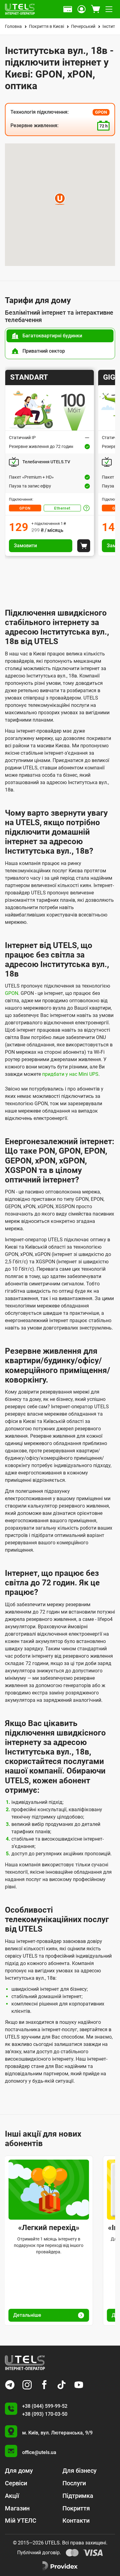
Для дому (19, 2471)
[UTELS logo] (25, 2363)
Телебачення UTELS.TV (46, 462)
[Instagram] (27, 2385)
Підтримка (78, 2496)
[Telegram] (10, 2385)
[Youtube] (79, 2385)
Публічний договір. (39, 2553)
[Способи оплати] (68, 9)
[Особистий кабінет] (82, 9)
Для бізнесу (80, 2471)
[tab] (60, 336)
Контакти (76, 2521)
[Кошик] (96, 9)
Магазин (17, 2508)
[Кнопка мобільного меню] (109, 9)
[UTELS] (20, 9)
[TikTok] (62, 2385)
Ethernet (62, 508)
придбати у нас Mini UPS (70, 1074)
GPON (25, 508)
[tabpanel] (60, 463)
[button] (60, 199)
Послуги (74, 2483)
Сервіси (16, 2483)
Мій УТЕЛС (21, 2521)
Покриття (76, 2508)
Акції (12, 2496)
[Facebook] (44, 2385)
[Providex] (60, 2566)
